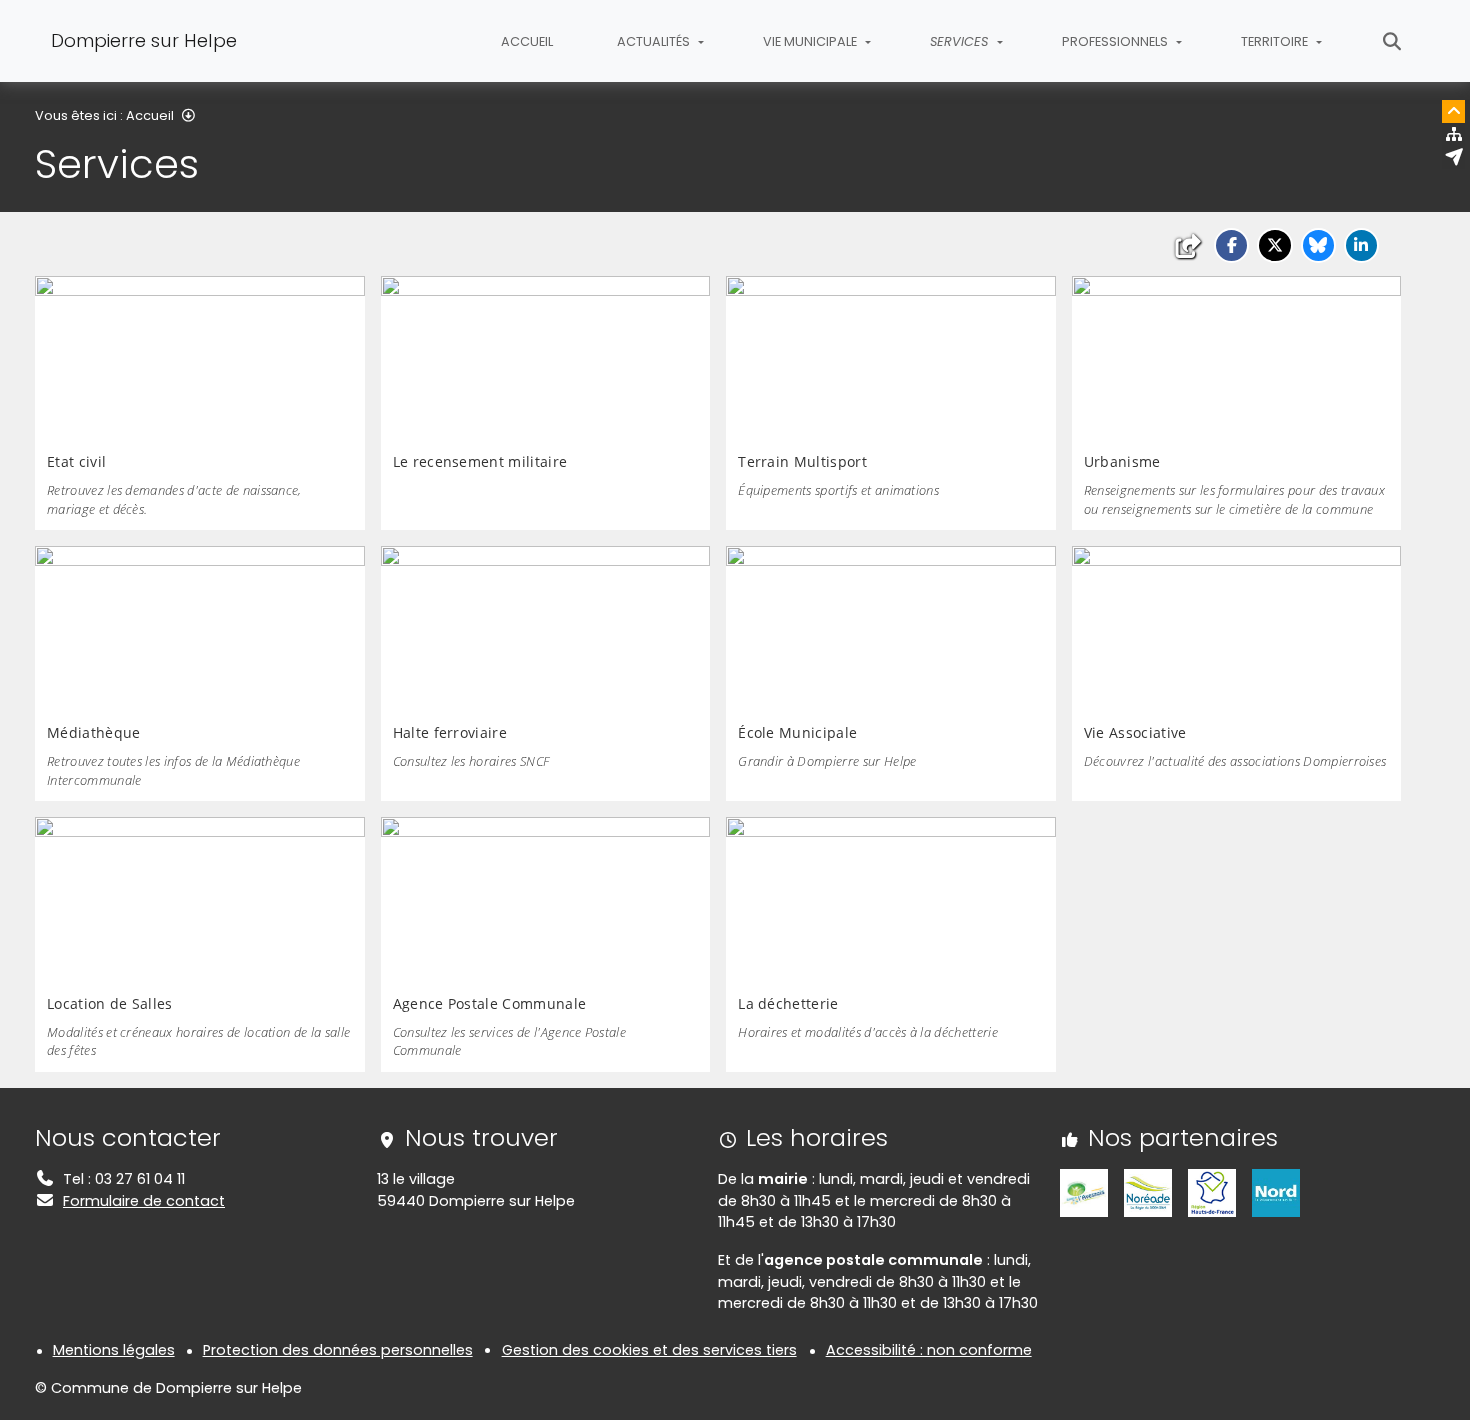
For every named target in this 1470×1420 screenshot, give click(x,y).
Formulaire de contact (144, 1201)
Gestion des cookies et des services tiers (649, 1350)
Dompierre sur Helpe (144, 40)
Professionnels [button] (1116, 41)
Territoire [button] (1276, 41)
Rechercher (1392, 41)
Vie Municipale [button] (811, 41)
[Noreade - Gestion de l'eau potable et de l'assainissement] (1148, 1192)
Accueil (527, 41)
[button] (1231, 245)
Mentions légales (114, 1350)
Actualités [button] (655, 41)
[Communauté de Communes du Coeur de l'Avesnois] (1084, 1192)
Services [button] (961, 41)
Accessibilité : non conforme (929, 1350)
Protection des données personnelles (338, 1350)
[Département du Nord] (1276, 1192)
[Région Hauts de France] (1212, 1192)
